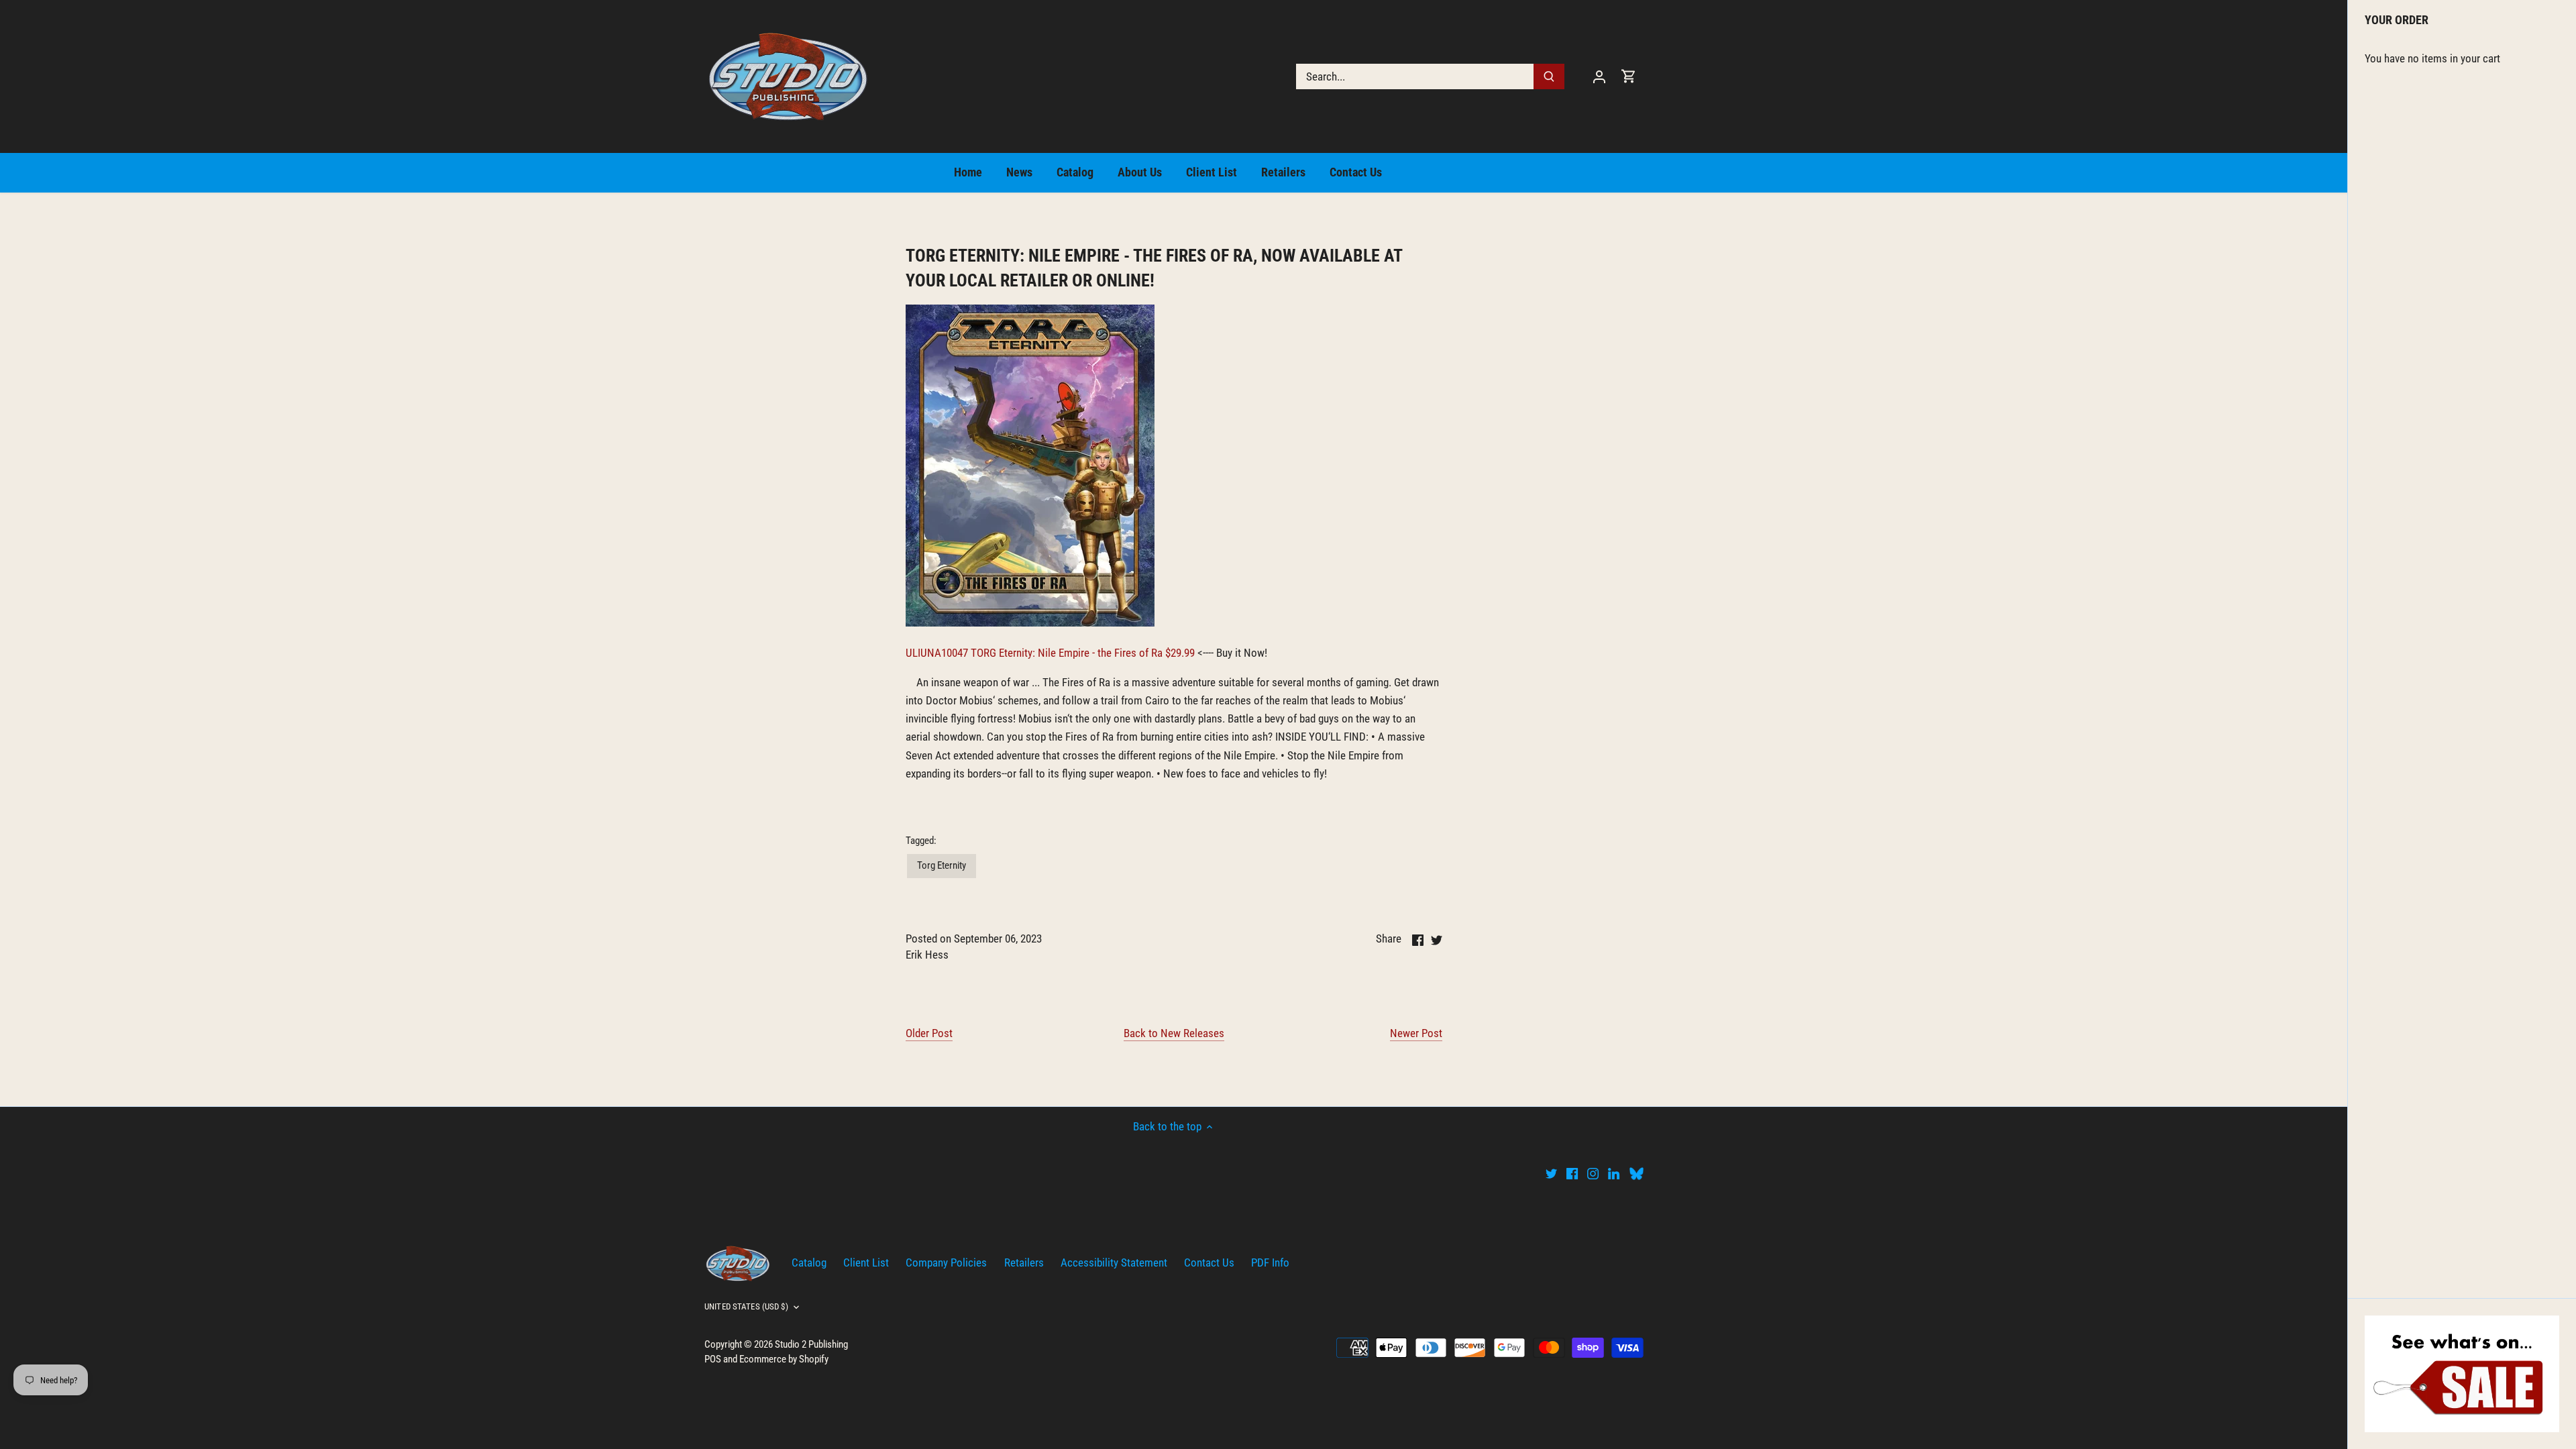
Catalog (809, 1263)
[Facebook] (1572, 1173)
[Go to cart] (1629, 76)
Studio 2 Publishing (811, 1344)
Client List (866, 1263)
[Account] (1599, 76)
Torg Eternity (942, 865)
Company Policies (946, 1263)
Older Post (929, 1033)
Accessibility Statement (1114, 1263)
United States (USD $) (746, 1306)
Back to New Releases (1174, 1033)
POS (713, 1359)
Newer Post (1416, 1033)
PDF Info (1270, 1263)
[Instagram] (1593, 1173)
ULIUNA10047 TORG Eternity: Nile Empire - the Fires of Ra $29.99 (1050, 653)
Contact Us (1209, 1263)
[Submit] (1549, 76)
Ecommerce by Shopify (784, 1359)
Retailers (1024, 1263)
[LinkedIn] (1614, 1173)
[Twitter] (1551, 1173)
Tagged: (921, 841)
